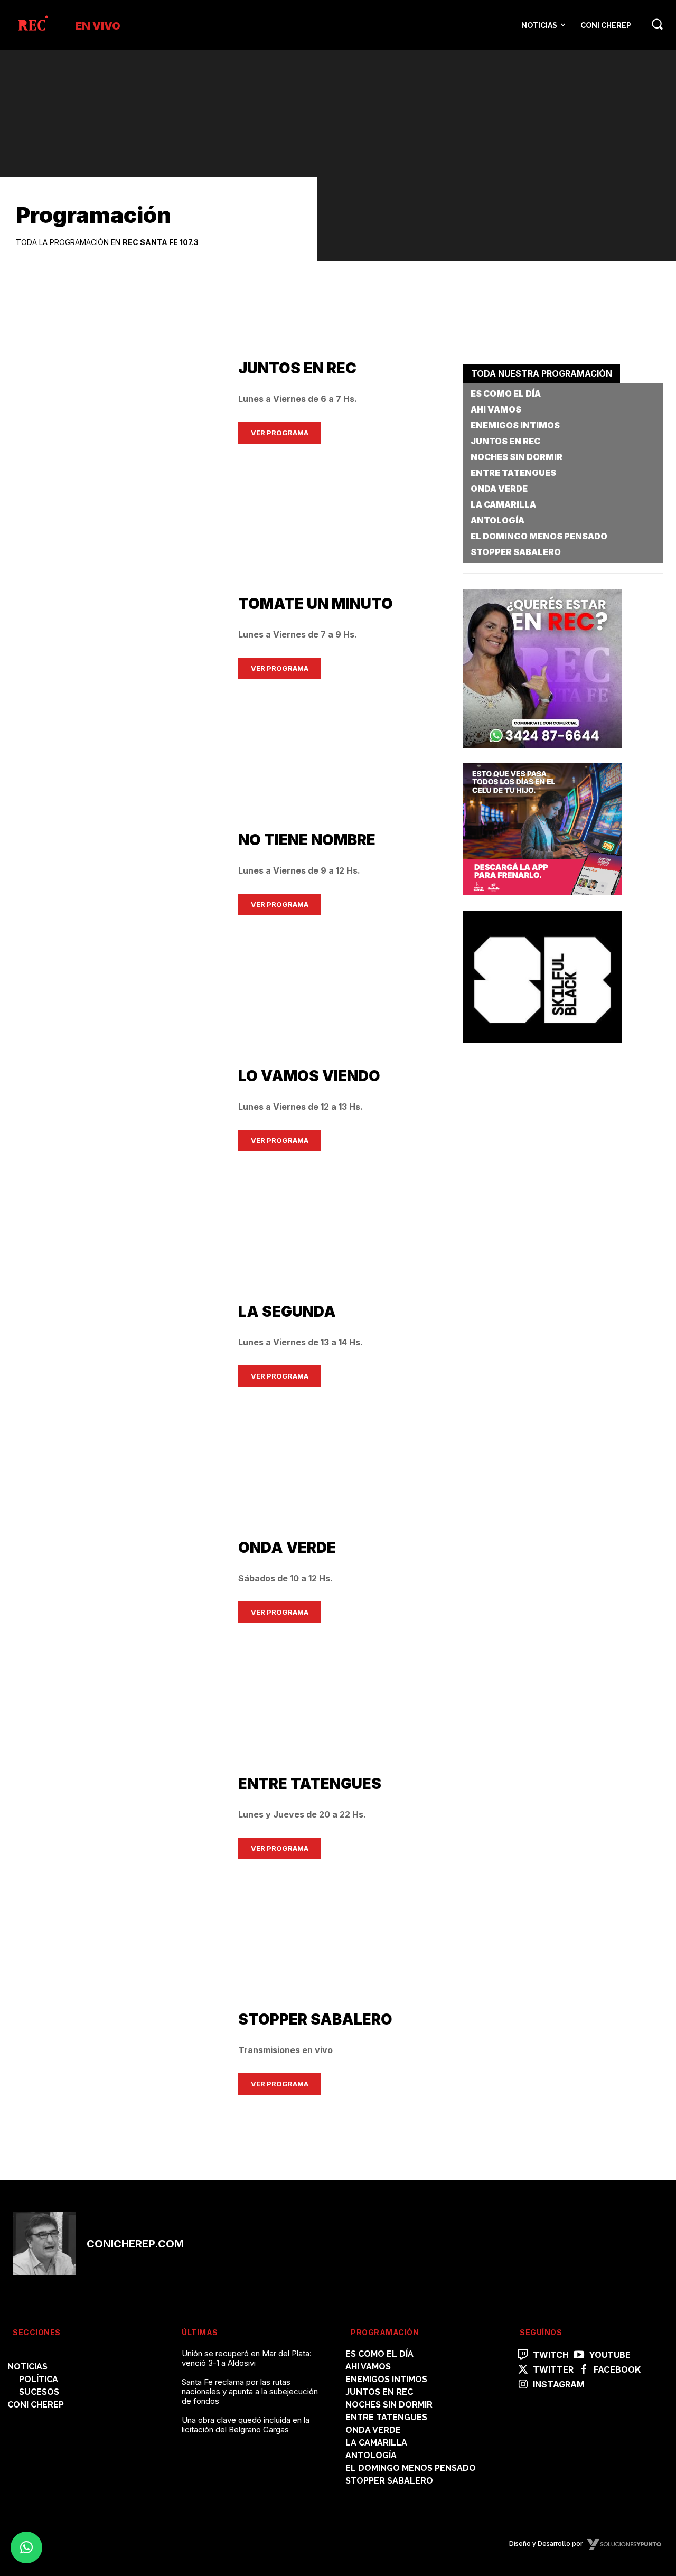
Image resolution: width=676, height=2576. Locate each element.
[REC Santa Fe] (32, 25)
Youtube (610, 2355)
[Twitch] (523, 2355)
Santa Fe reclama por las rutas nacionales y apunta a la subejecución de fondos (250, 2391)
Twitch (551, 2355)
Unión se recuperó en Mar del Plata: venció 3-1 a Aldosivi (247, 2358)
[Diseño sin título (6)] (542, 1051)
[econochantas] (542, 756)
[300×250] (542, 903)
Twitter (553, 2370)
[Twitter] (523, 2370)
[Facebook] (584, 2370)
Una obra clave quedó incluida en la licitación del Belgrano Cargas (246, 2425)
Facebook (617, 2370)
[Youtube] (579, 2355)
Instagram (559, 2385)
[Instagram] (523, 2385)
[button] (657, 24)
